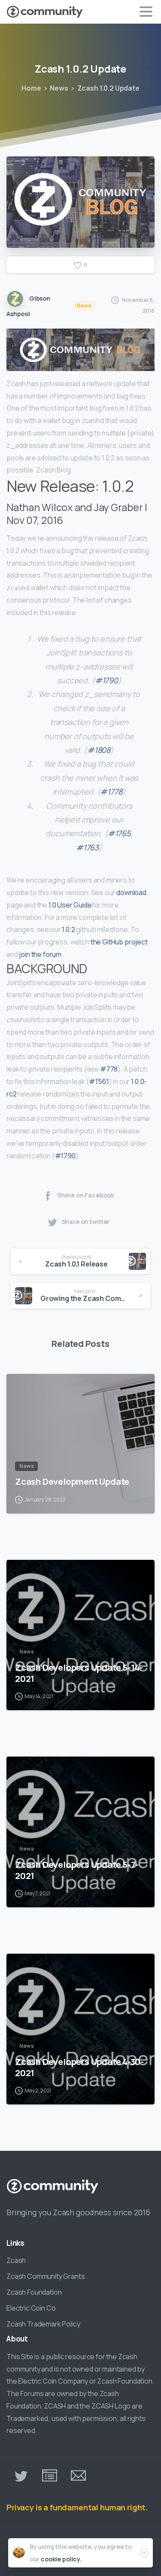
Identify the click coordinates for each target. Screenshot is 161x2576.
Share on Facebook (86, 1195)
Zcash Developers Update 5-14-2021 (79, 1673)
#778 (109, 1069)
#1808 (99, 750)
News (59, 88)
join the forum (40, 954)
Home (31, 88)
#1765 (119, 833)
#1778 (111, 792)
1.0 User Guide (70, 905)
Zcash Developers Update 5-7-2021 (77, 1870)
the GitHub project (119, 942)
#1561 (99, 1081)
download (131, 892)
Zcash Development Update (72, 1481)
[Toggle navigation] (146, 12)
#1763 (87, 847)
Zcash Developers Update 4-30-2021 (79, 2067)
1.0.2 (68, 929)
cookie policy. (61, 2559)
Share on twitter (86, 1222)
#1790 (106, 680)
